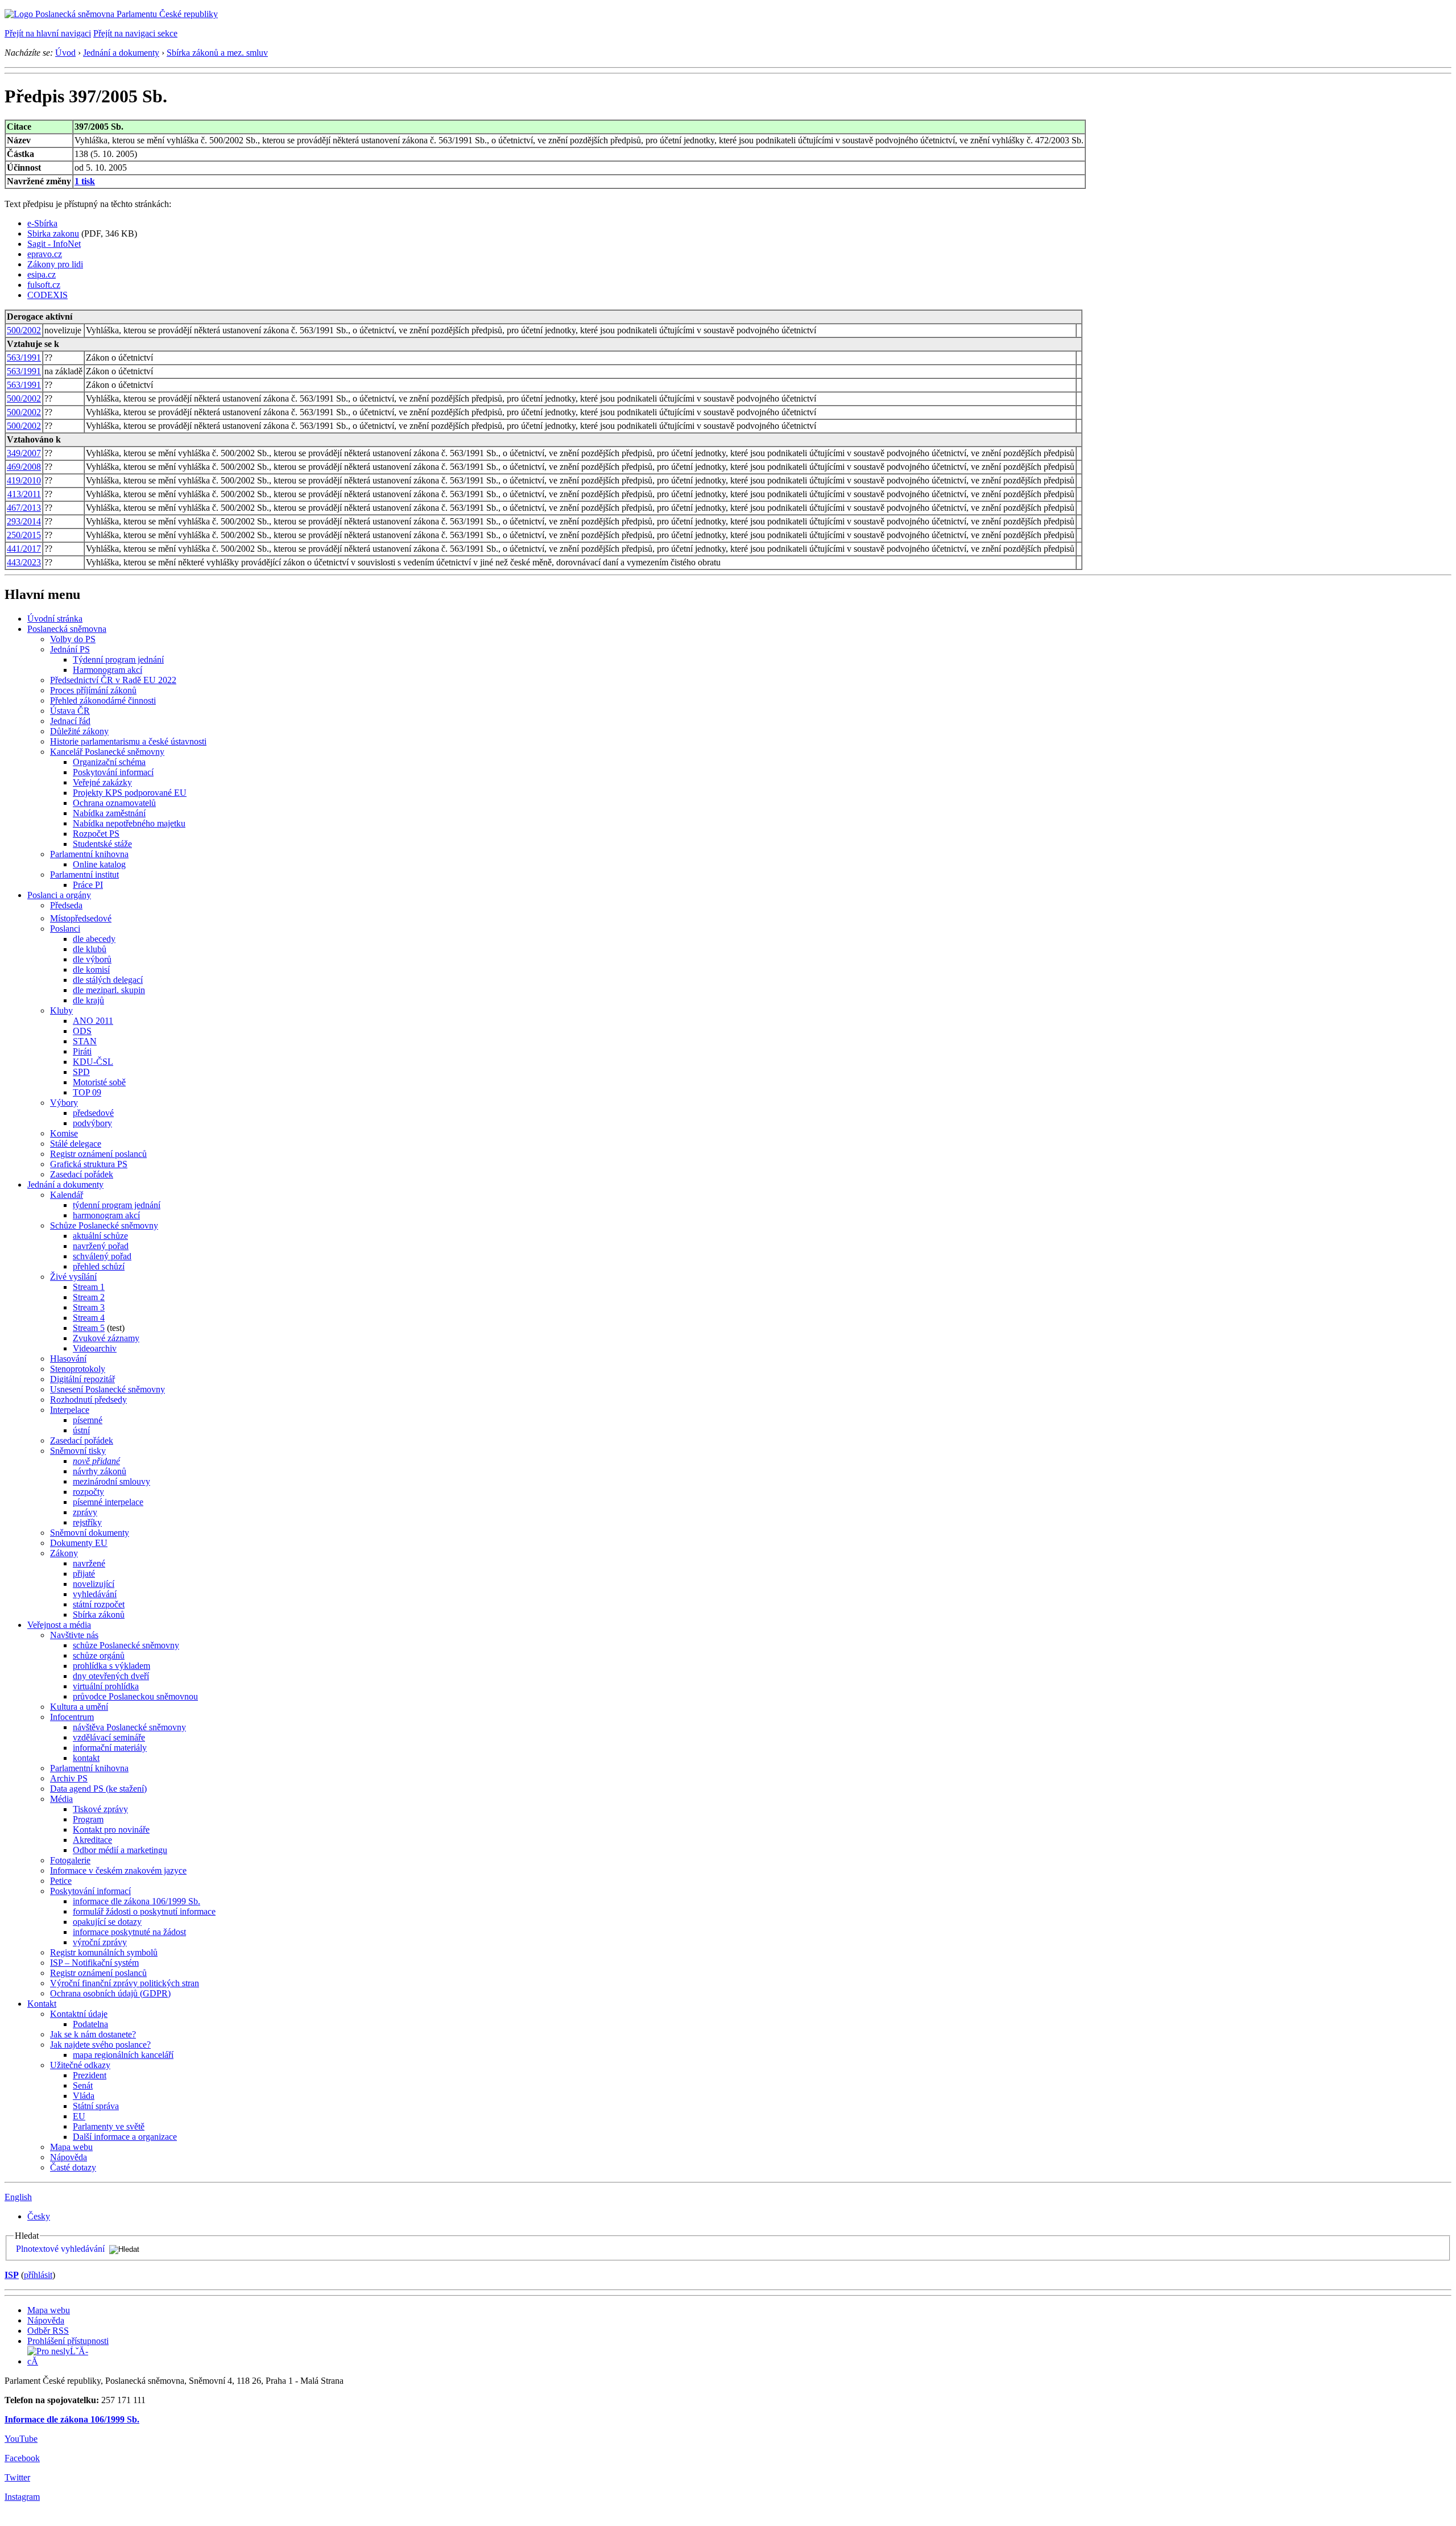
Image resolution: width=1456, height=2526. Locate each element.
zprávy (85, 1512)
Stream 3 (89, 1307)
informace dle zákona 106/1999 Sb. (136, 1901)
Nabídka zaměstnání (109, 813)
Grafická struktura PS (89, 1164)
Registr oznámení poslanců (98, 1154)
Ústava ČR (70, 711)
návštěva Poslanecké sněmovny (129, 1727)
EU (79, 2116)
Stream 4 (89, 1318)
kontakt (86, 1758)
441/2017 (24, 549)
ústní (81, 1430)
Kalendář (67, 1195)
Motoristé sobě (99, 1082)
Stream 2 (89, 1297)
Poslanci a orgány (59, 895)
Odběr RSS (48, 2331)
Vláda (84, 2096)
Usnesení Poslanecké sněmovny (107, 1389)
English (18, 2197)
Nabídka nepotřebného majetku (129, 823)
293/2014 (24, 521)
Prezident (90, 2075)
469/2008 (24, 467)
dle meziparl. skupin (109, 990)
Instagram (22, 2497)
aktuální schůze (100, 1236)
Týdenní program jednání (118, 660)
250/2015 (24, 535)
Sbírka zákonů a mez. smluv (217, 53)
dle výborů (92, 959)
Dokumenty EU (79, 1543)
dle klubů (90, 949)
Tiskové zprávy (100, 1809)
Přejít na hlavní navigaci (48, 33)
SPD (81, 1072)
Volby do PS (73, 639)
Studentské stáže (102, 844)
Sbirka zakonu (53, 233)
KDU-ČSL (93, 1062)
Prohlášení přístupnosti (68, 2341)
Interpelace (70, 1410)
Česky (39, 2216)
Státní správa (96, 2106)
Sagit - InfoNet (54, 244)
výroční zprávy (100, 1942)
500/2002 (24, 330)
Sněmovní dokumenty (90, 1533)
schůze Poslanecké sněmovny (126, 1645)
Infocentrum (72, 1717)
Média (61, 1799)
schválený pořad (102, 1256)
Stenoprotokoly (78, 1369)
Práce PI (88, 885)
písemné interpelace (108, 1502)
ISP (12, 2275)
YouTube (21, 2439)
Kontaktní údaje (79, 2014)
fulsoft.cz (44, 285)
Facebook (22, 2458)
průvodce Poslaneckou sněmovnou (135, 1696)
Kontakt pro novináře (111, 1830)
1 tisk (85, 181)
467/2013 (24, 508)
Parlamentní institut (84, 875)
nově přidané (96, 1461)
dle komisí (91, 970)
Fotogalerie (70, 1860)
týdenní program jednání (117, 1205)
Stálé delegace (76, 1144)
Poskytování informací (113, 772)
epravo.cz (45, 254)
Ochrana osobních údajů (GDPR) (110, 1993)
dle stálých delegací (108, 980)
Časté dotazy (73, 2167)
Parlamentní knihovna (89, 854)
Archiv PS (69, 1778)
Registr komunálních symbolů (104, 1952)
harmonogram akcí (106, 1215)
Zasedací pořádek (82, 1174)
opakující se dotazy (107, 1922)
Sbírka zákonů (99, 1615)
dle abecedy (94, 939)
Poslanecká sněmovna (67, 629)
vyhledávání (95, 1594)
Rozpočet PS (96, 834)
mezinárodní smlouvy (111, 1481)
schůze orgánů (99, 1655)
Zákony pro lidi (55, 264)
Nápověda (69, 2157)
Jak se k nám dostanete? (93, 2034)
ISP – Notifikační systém (94, 1963)
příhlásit (38, 2275)
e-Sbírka (42, 223)
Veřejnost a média (59, 1625)
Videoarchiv (95, 1348)
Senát (83, 2085)
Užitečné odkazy (80, 2065)
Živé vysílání (73, 1277)
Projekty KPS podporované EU (130, 793)
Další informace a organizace (125, 2137)
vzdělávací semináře (109, 1737)
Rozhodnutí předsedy (88, 1400)
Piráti (82, 1051)
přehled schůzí (99, 1266)
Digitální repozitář (82, 1379)
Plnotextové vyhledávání (60, 2249)
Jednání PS (70, 649)
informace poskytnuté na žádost (129, 1932)
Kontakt (42, 2004)
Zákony (64, 1553)
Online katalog (99, 864)
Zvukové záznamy (106, 1338)
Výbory (64, 1103)
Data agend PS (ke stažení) (98, 1789)
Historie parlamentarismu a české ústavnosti (128, 741)
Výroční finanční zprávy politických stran (125, 1983)
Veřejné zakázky (102, 782)
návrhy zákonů (100, 1471)
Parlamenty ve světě (109, 2126)
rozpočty (88, 1492)
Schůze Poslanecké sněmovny (104, 1225)
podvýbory (92, 1123)
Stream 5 (89, 1328)
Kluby (61, 1010)
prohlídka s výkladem (111, 1666)
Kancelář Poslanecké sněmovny (107, 752)
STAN (85, 1041)
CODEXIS (47, 295)
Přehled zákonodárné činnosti (103, 700)
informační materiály (110, 1748)
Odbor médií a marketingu (120, 1850)
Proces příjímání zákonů (93, 690)
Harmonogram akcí (107, 670)
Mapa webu (71, 2147)
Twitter (17, 2477)
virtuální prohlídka (106, 1686)
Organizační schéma (109, 762)
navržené (89, 1563)
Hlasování (68, 1359)
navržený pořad (101, 1246)
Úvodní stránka (55, 619)
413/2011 (24, 494)
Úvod (65, 53)
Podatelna (90, 2024)
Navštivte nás (74, 1635)
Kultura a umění (79, 1707)
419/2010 (24, 480)
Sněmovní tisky (78, 1451)
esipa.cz (42, 274)
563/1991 (24, 357)
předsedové (93, 1113)
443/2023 (24, 562)
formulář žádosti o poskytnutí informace (144, 1911)
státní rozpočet (99, 1604)
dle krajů (88, 1000)
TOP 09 (87, 1092)
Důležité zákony (79, 731)
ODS (82, 1031)
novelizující (94, 1584)
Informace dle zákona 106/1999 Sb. (72, 2419)
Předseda (66, 905)
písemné (88, 1420)
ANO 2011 (93, 1021)
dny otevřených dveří (111, 1676)
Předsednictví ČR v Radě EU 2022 (113, 680)
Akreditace (92, 1840)
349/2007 (24, 453)
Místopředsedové (81, 918)
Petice (61, 1881)
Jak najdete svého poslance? (100, 2045)
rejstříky (87, 1522)
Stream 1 (89, 1287)
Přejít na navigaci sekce (135, 33)
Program (88, 1819)
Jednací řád (70, 721)
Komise (64, 1133)
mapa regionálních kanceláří (123, 2055)
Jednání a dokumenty (121, 53)
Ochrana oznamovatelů (114, 803)
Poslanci (65, 929)
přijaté (84, 1574)
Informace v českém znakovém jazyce (118, 1870)
